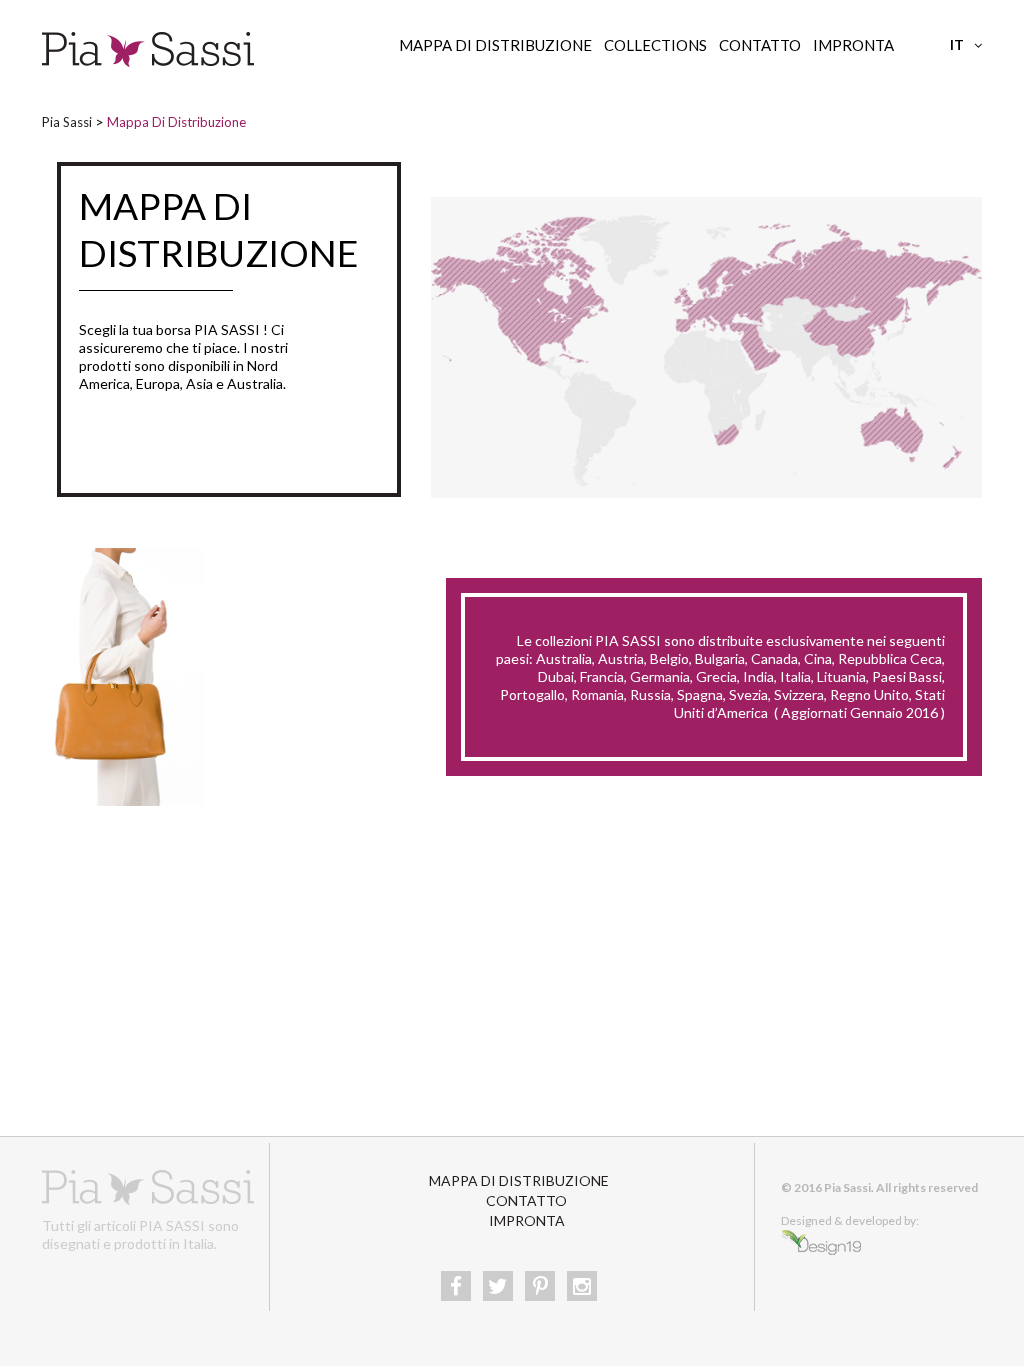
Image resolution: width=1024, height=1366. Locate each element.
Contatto (760, 45)
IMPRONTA (853, 45)
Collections (655, 45)
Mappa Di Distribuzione (495, 45)
